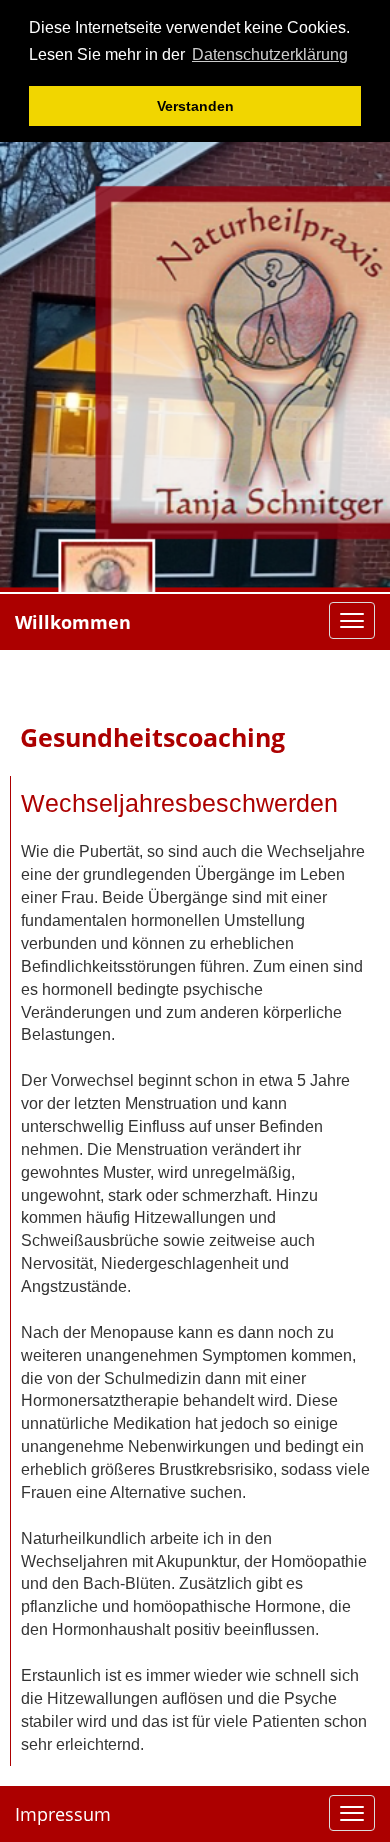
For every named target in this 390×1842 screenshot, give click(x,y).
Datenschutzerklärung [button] (270, 54)
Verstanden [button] (195, 106)
